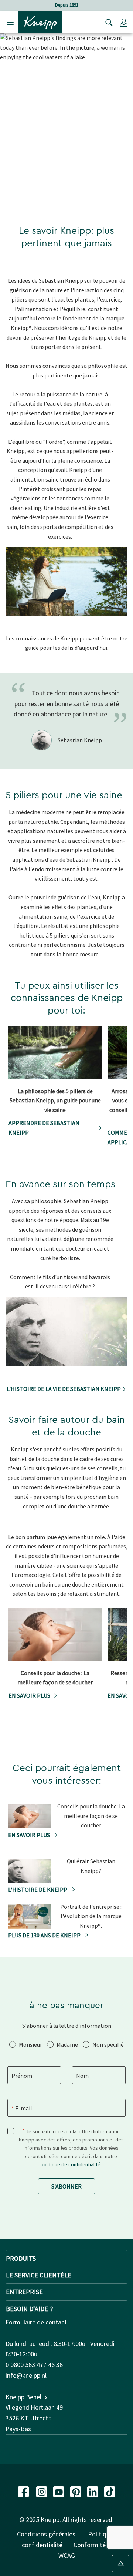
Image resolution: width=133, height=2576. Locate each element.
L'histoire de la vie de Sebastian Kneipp (64, 1389)
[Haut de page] (121, 2564)
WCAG (67, 2555)
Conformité (90, 2545)
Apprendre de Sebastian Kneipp (44, 1128)
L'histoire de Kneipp (38, 1890)
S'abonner (66, 2186)
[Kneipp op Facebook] (24, 2491)
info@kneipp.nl (26, 2375)
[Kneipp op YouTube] (59, 2491)
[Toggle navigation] (10, 22)
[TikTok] (110, 2491)
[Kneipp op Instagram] (42, 2491)
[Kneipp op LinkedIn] (93, 2491)
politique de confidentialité (71, 2164)
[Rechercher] (107, 22)
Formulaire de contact (36, 2322)
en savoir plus (29, 1695)
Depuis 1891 (67, 5)
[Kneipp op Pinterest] (76, 2491)
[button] (124, 22)
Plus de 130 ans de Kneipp (45, 1935)
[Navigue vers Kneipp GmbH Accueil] (40, 21)
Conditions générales (46, 2534)
